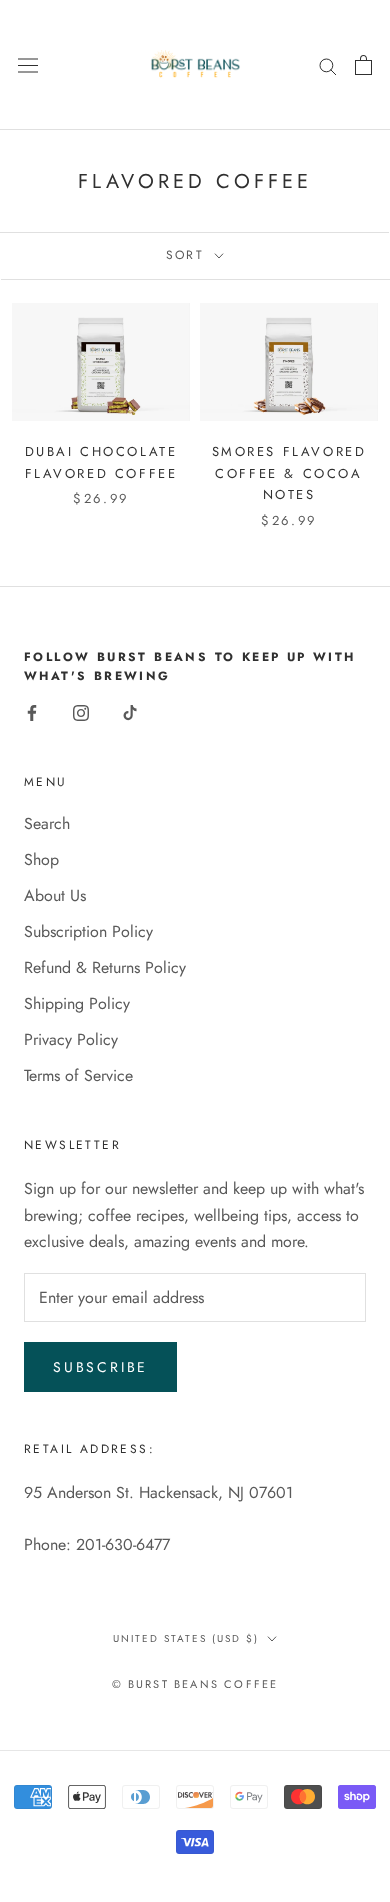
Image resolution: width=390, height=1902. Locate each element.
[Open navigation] (28, 65)
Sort (188, 255)
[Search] (328, 65)
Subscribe (100, 1367)
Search (47, 823)
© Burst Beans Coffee (195, 1684)
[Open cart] (363, 65)
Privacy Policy (71, 1039)
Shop (41, 859)
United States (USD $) (186, 1638)
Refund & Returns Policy (105, 967)
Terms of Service (78, 1075)
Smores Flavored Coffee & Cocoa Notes (289, 473)
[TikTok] (130, 711)
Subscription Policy (88, 931)
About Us (55, 895)
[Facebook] (32, 711)
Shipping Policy (77, 1003)
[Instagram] (81, 711)
